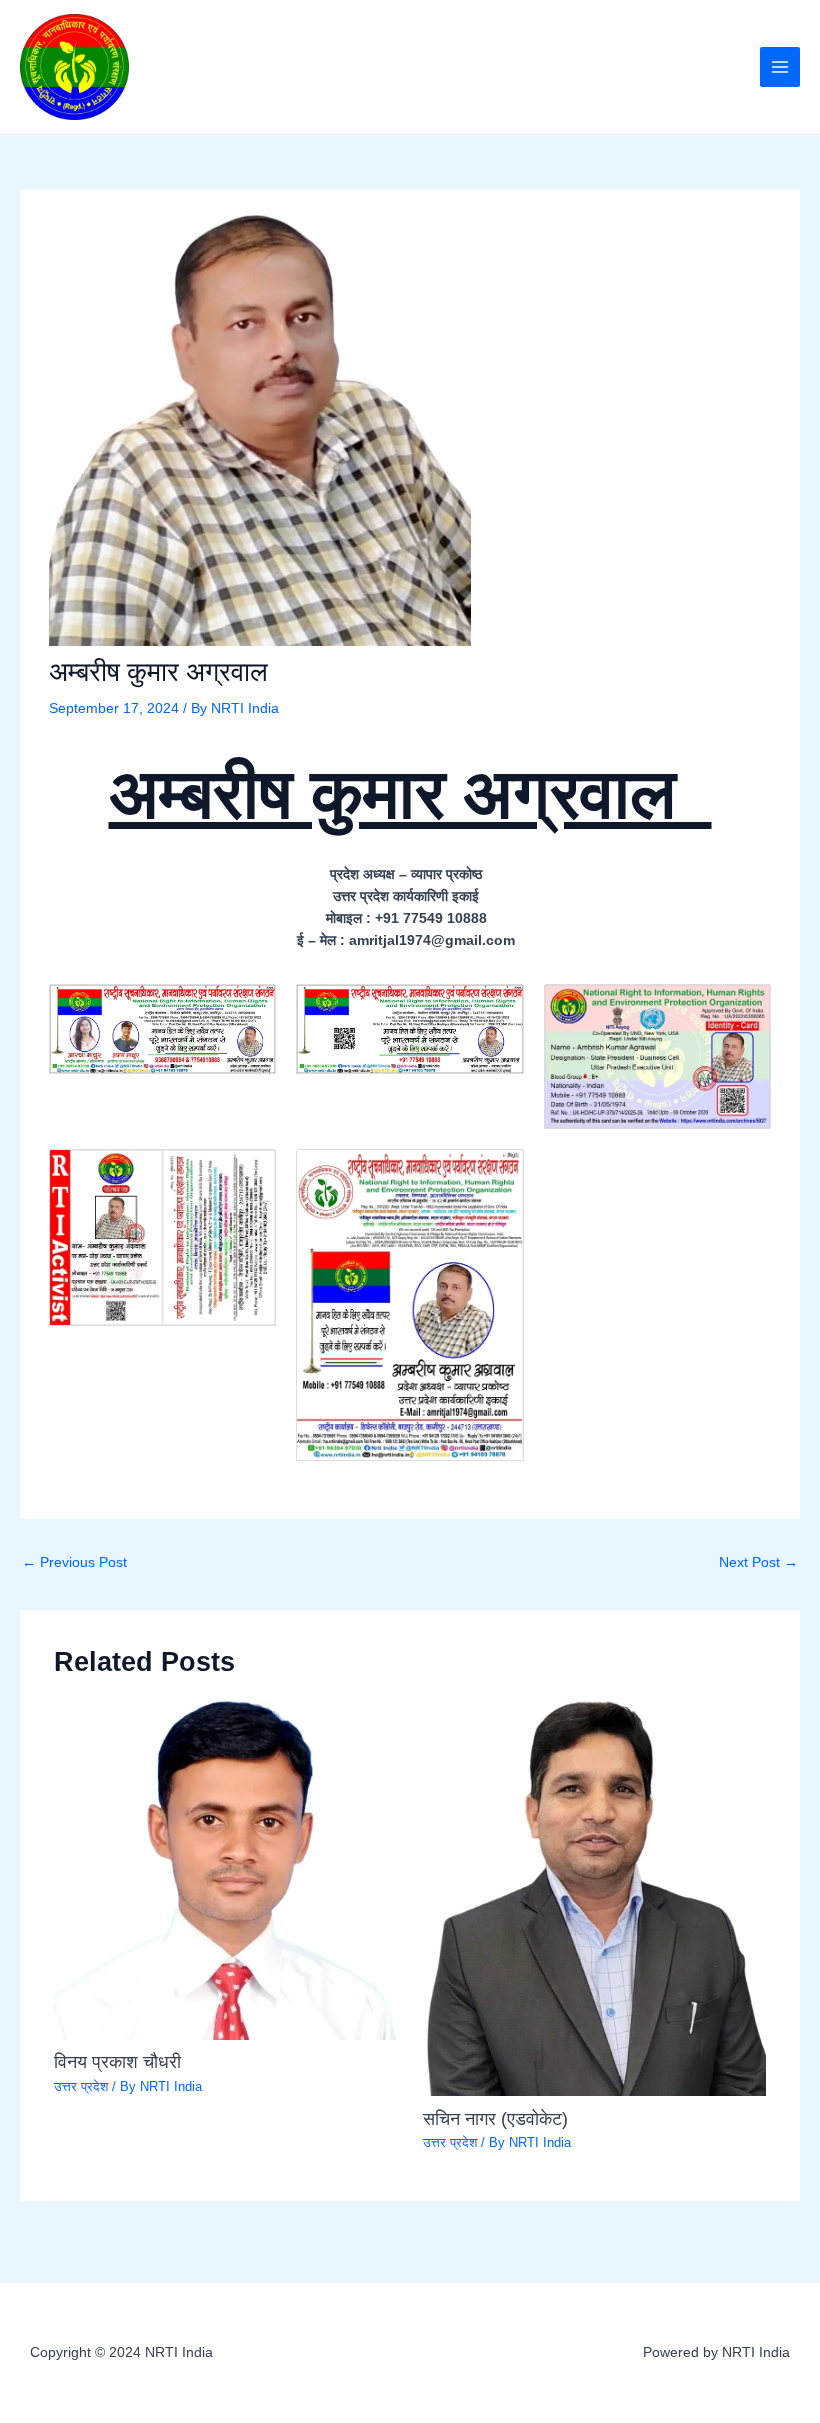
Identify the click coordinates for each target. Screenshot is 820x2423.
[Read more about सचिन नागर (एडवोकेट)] (594, 1896)
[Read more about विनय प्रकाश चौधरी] (225, 1868)
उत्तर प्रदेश (81, 2086)
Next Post (758, 1562)
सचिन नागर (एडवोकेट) (495, 2118)
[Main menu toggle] (780, 67)
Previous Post (74, 1562)
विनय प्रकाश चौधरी (122, 2061)
